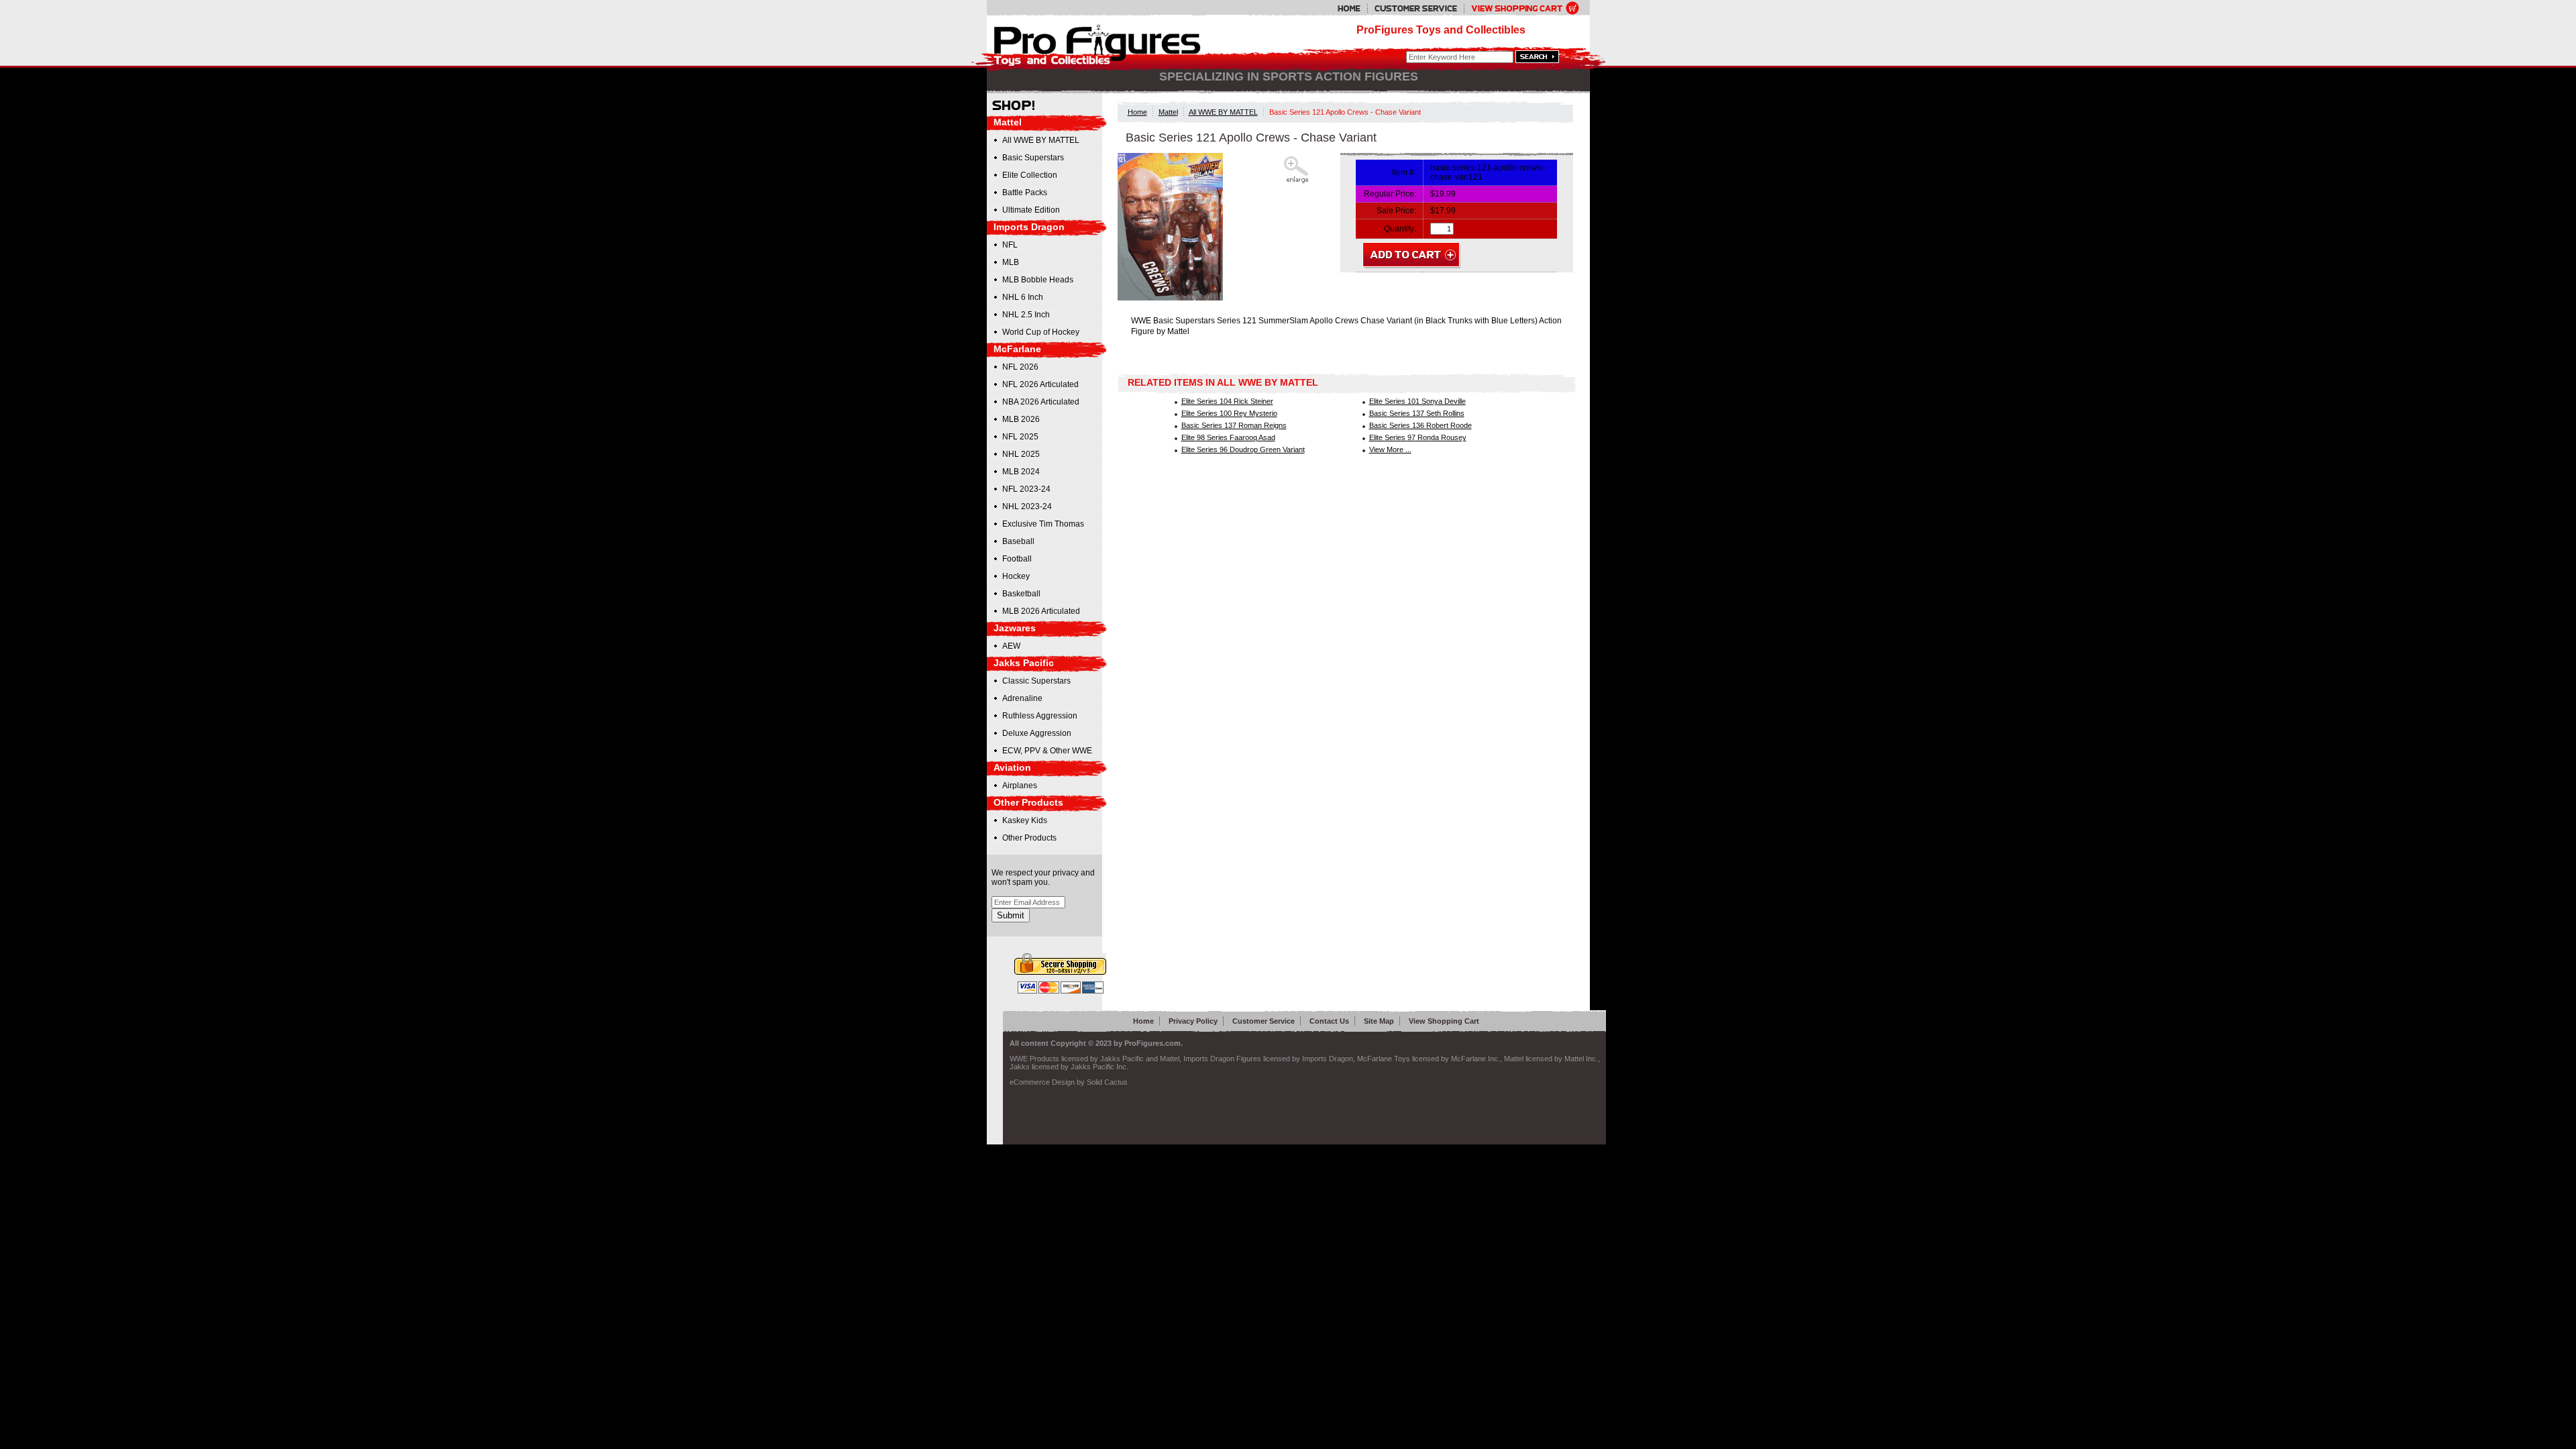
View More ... (1390, 449)
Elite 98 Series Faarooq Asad (1228, 437)
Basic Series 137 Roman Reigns (1234, 425)
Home (1137, 112)
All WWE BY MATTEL (1223, 112)
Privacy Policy (1193, 1021)
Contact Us (1329, 1021)
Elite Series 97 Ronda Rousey (1418, 437)
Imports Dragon (1029, 227)
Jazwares (1015, 628)
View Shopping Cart (1444, 1021)
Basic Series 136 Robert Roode (1420, 425)
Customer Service (1264, 1021)
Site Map (1379, 1021)
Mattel (1168, 112)
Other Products (1028, 802)
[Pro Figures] (1088, 42)
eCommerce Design (1042, 1082)
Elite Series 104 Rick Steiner (1227, 401)
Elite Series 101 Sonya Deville (1417, 401)
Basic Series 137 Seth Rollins (1417, 413)
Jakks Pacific (1024, 663)
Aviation (1012, 767)
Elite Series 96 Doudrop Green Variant (1243, 449)
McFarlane (1017, 349)
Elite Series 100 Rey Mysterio (1229, 413)
